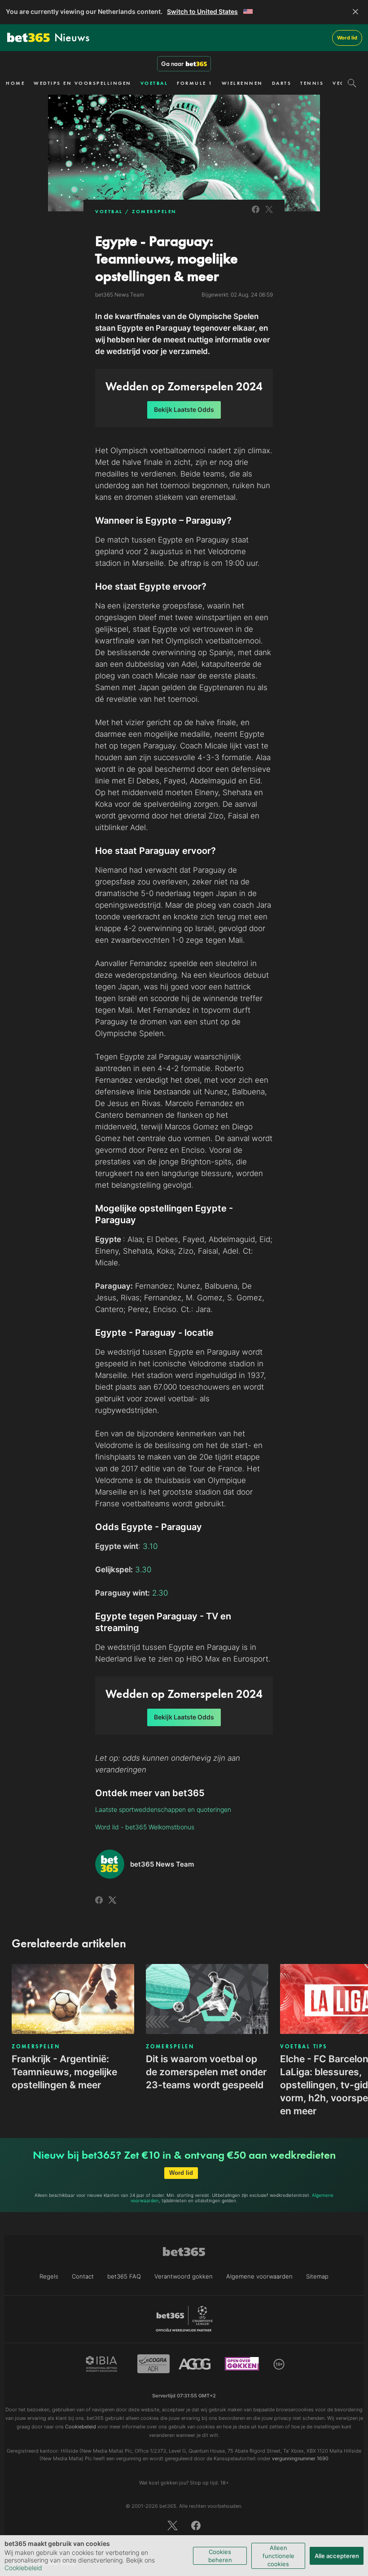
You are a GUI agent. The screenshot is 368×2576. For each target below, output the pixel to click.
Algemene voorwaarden (259, 2276)
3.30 (143, 1570)
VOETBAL (154, 83)
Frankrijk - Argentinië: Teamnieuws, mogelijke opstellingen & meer (64, 2072)
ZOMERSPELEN (154, 211)
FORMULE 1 (195, 83)
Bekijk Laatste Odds (184, 409)
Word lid (347, 38)
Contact (83, 2276)
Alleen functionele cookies (278, 2556)
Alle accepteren (337, 2556)
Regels (49, 2276)
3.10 (150, 1546)
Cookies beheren (220, 2556)
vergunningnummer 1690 (300, 2458)
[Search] (352, 83)
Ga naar (172, 64)
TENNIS (312, 83)
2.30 (160, 1593)
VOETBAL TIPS (303, 2047)
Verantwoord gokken (184, 2276)
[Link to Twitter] (269, 214)
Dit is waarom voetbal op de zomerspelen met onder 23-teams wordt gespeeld (206, 2072)
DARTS (282, 83)
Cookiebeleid (23, 2568)
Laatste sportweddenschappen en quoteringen (163, 1809)
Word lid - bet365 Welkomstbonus (145, 1827)
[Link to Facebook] (256, 214)
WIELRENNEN (242, 83)
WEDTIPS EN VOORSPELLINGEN (83, 83)
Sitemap (317, 2276)
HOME (15, 83)
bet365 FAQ (124, 2276)
